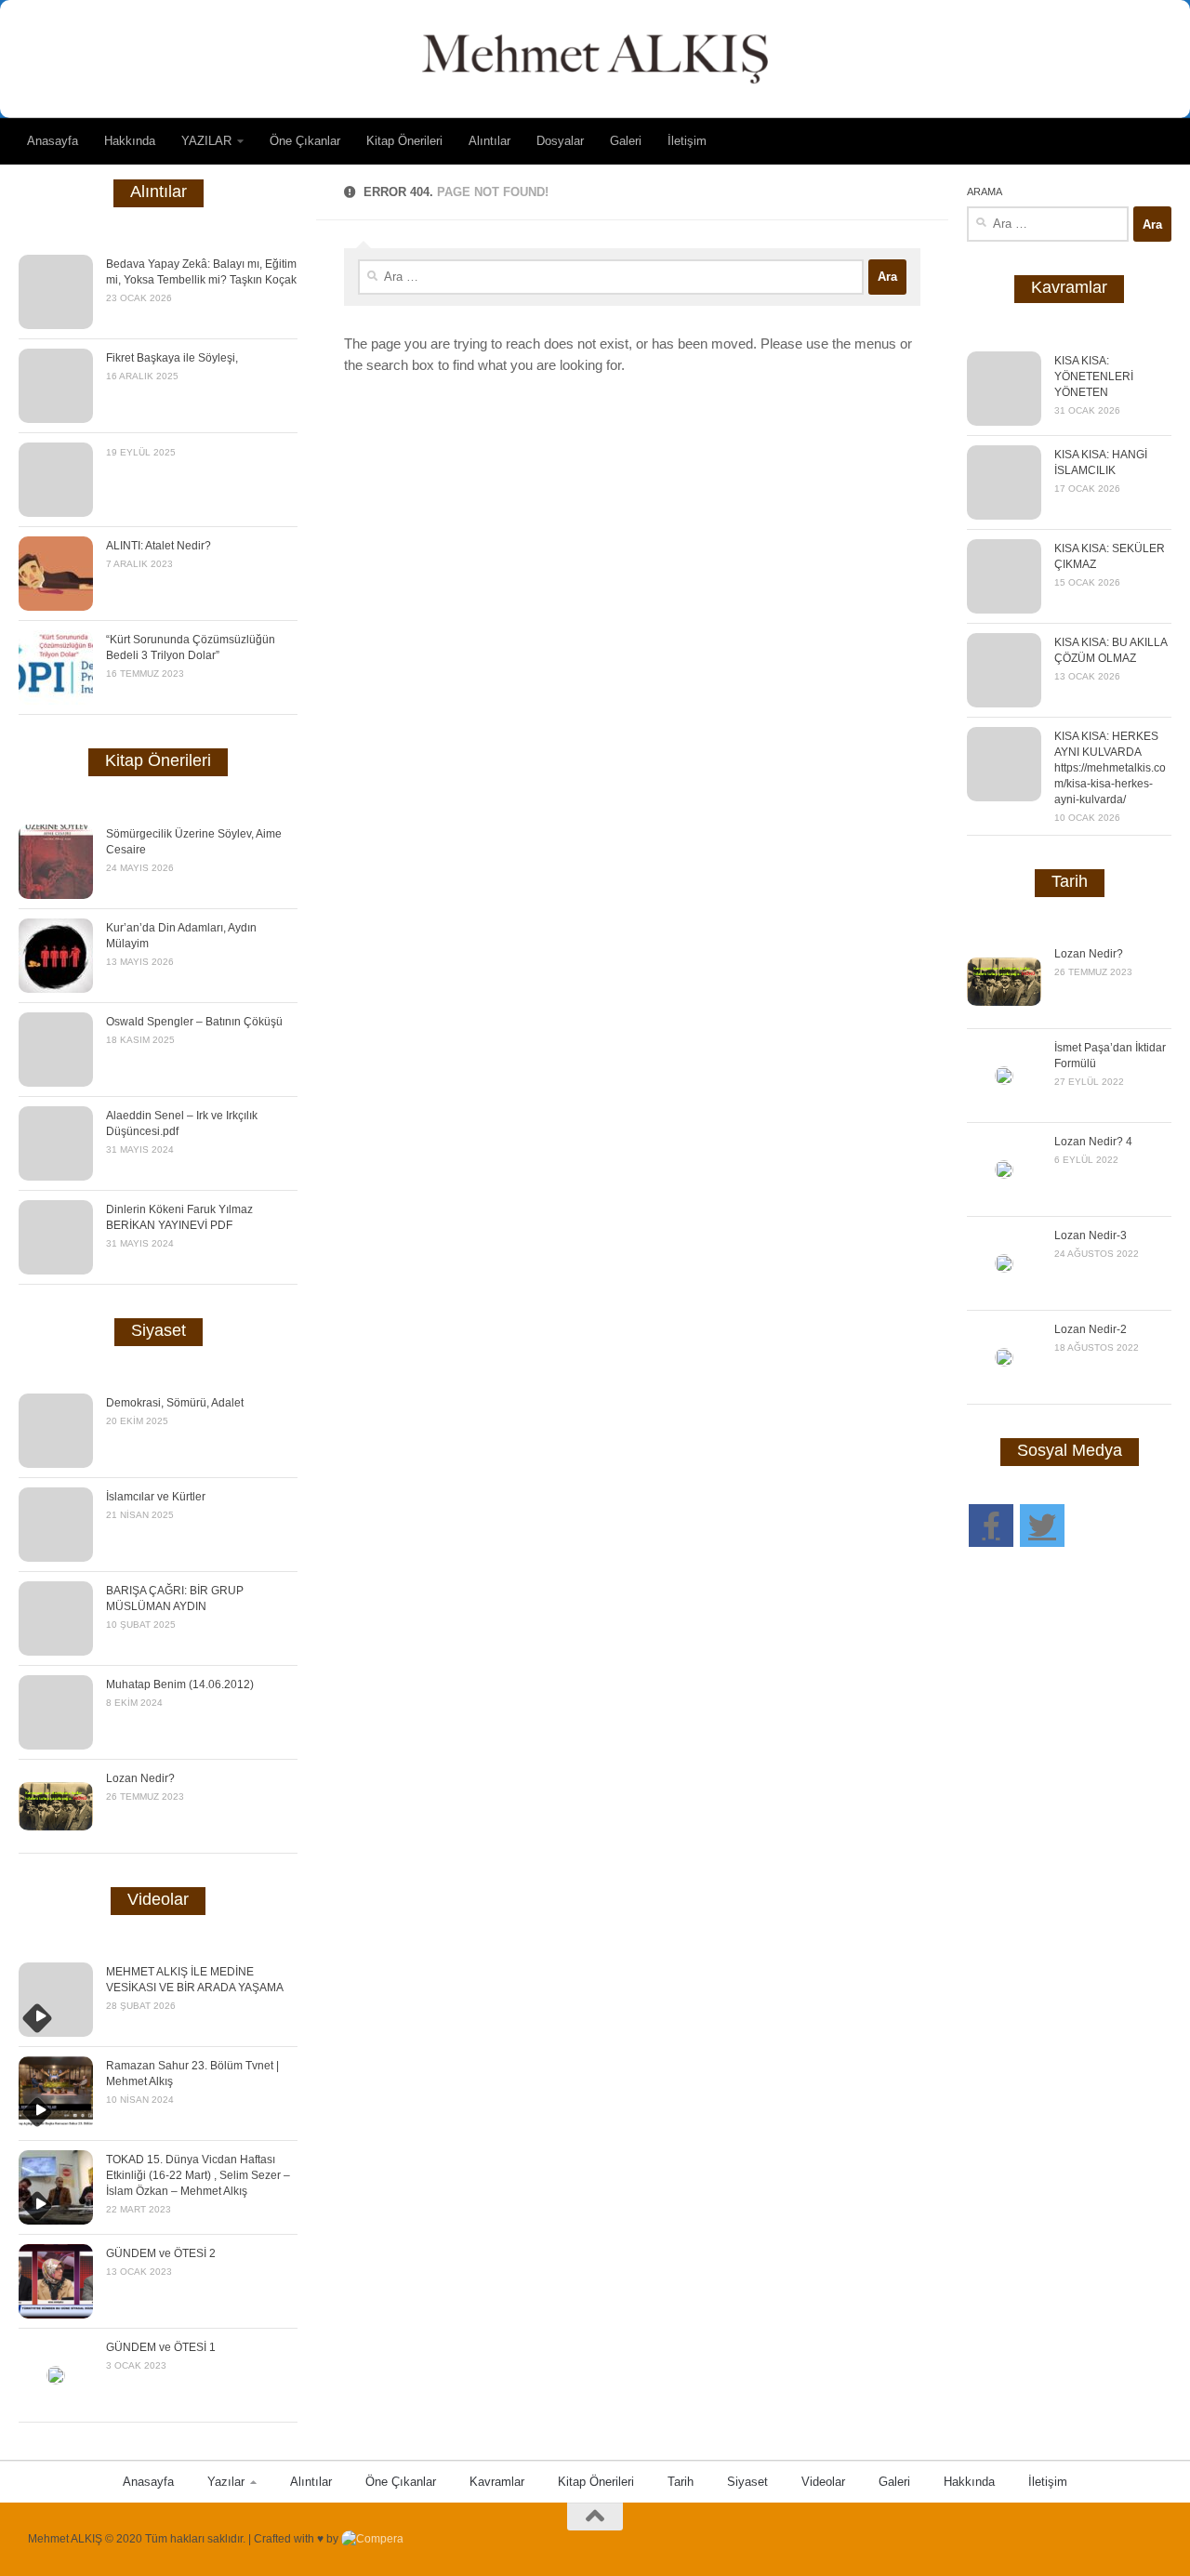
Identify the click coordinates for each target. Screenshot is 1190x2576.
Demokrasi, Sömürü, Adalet (175, 1403)
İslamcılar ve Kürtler (156, 1497)
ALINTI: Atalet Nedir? (159, 546)
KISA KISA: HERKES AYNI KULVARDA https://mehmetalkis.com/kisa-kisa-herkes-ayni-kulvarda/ (1110, 768)
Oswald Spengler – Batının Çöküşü (194, 1022)
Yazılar (226, 2482)
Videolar (823, 2482)
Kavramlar (497, 2482)
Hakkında (130, 141)
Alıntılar (489, 141)
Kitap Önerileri (404, 141)
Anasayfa (53, 141)
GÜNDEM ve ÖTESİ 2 (161, 2253)
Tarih (681, 2482)
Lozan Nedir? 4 (1093, 1142)
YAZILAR (206, 141)
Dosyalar (560, 141)
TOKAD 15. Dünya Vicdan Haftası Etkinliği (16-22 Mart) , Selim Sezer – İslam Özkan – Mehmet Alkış (198, 2175)
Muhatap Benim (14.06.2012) (180, 1684)
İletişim (687, 141)
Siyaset (747, 2482)
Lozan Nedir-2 (1091, 1329)
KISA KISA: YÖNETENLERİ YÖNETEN (1094, 376)
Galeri (626, 141)
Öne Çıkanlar (305, 141)
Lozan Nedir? (140, 1778)
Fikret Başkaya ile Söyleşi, (172, 358)
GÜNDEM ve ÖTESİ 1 (161, 2347)
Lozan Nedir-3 (1091, 1235)
